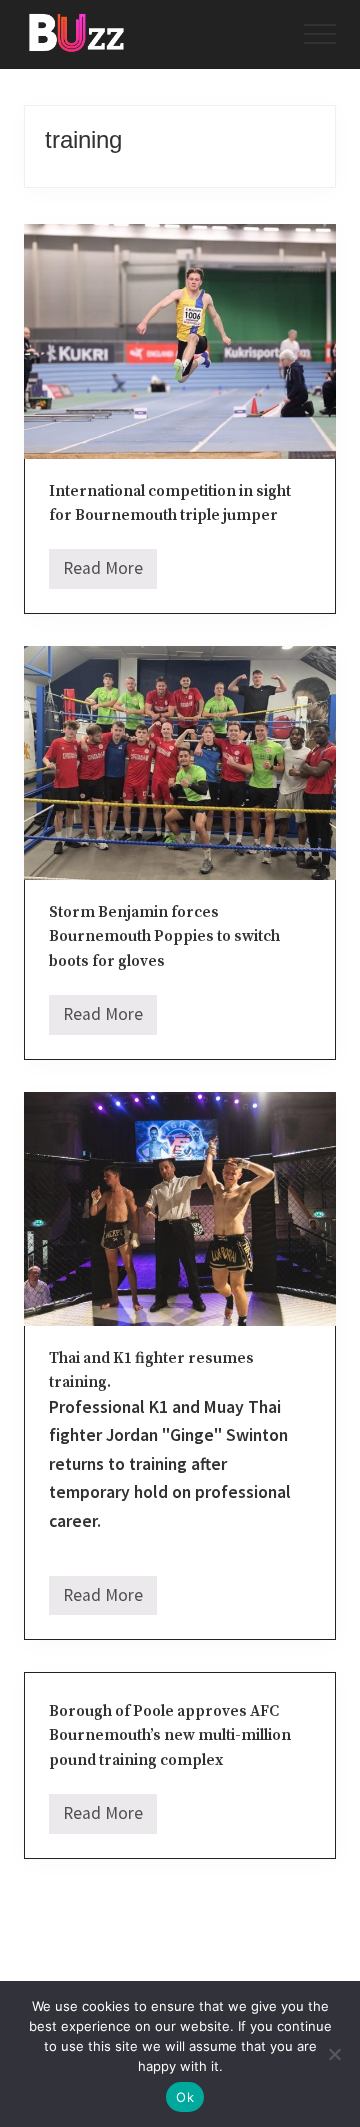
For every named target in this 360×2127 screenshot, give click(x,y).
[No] (335, 2054)
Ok (185, 2097)
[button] (320, 34)
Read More (103, 573)
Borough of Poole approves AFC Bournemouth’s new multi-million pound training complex (170, 1736)
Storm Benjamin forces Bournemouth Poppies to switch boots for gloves (164, 937)
